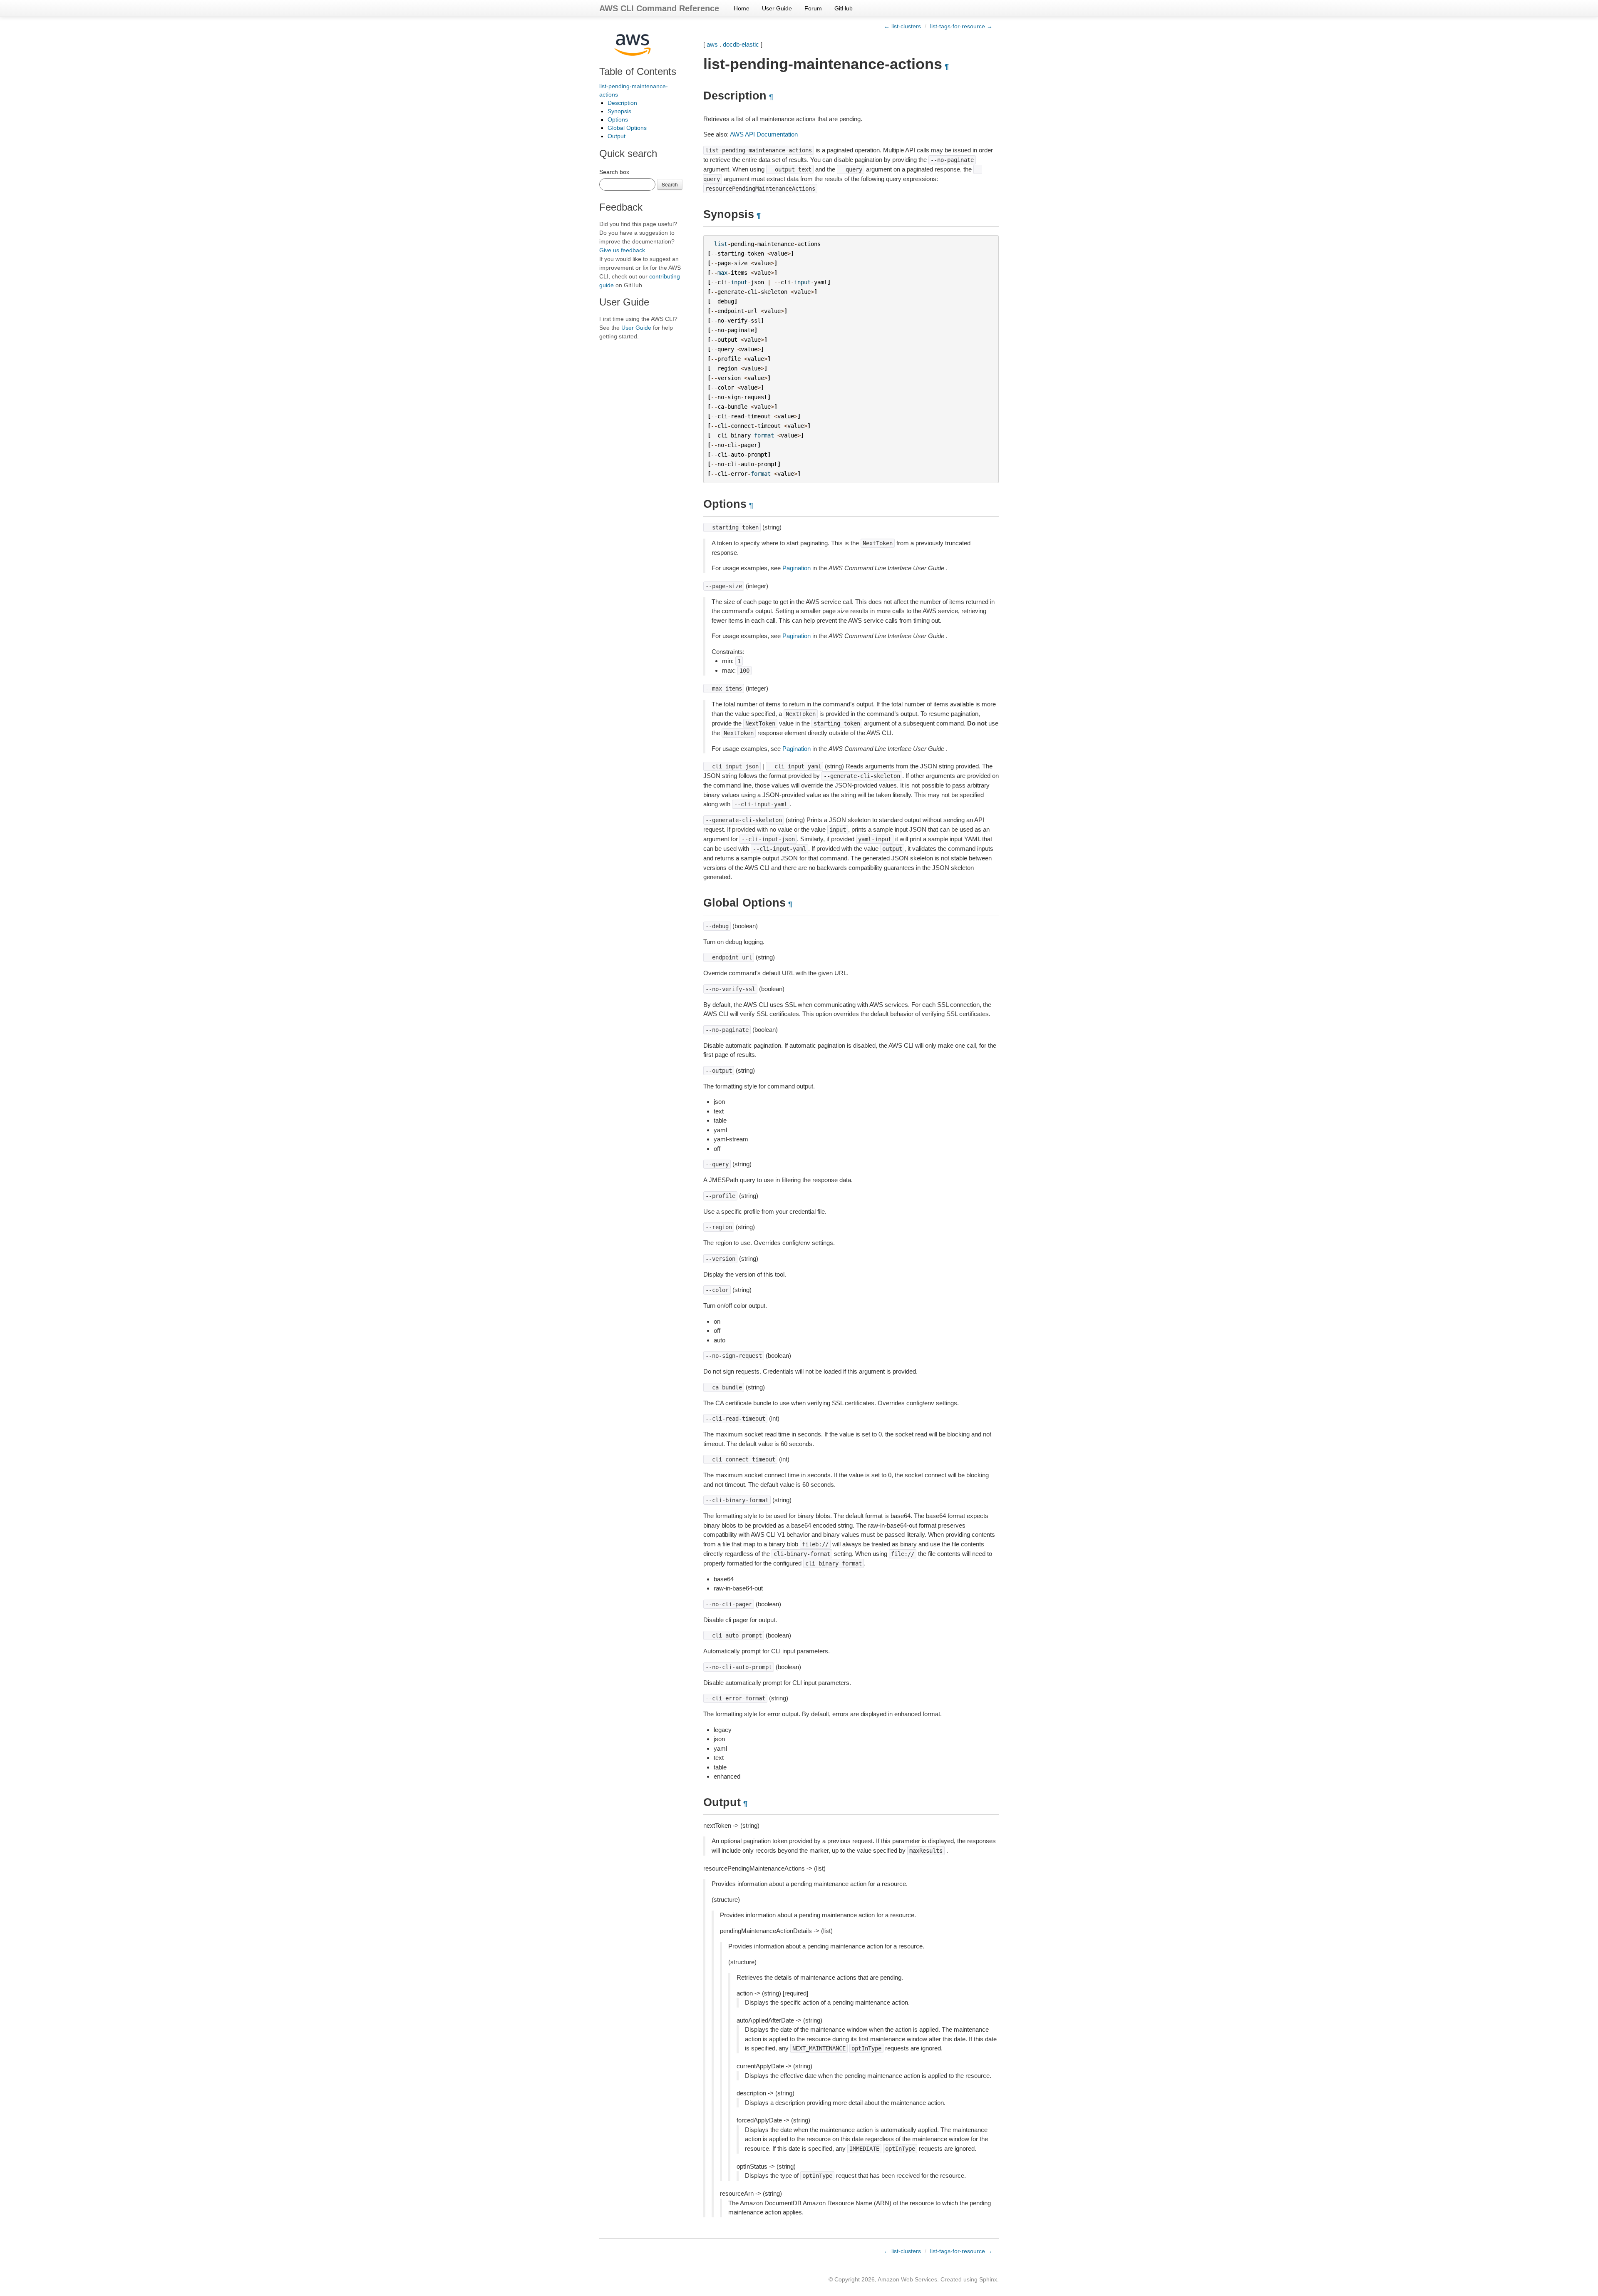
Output (617, 136)
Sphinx (988, 2279)
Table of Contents (638, 71)
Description (622, 103)
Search (670, 184)
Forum (813, 8)
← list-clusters (902, 26)
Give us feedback (622, 250)
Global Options (627, 128)
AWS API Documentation (764, 134)
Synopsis (619, 111)
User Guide (777, 8)
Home (742, 8)
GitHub (844, 8)
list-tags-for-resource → (961, 26)
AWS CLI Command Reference (659, 8)
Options (618, 119)
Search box (614, 172)
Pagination (797, 568)
